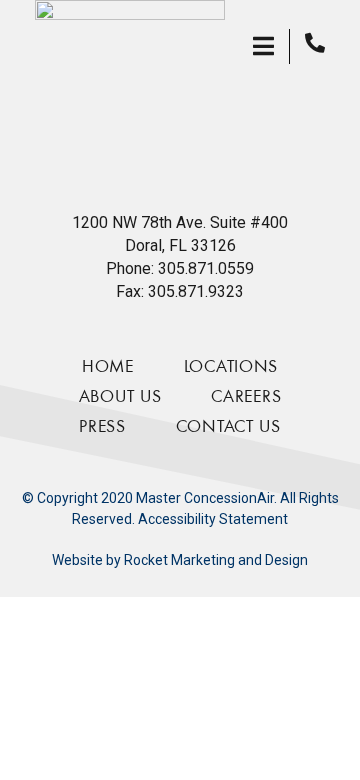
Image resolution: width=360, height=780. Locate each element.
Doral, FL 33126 (180, 245)
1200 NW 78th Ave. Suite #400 (180, 222)
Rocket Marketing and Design (216, 560)
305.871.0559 (206, 268)
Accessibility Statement (213, 519)
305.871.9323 (196, 291)
